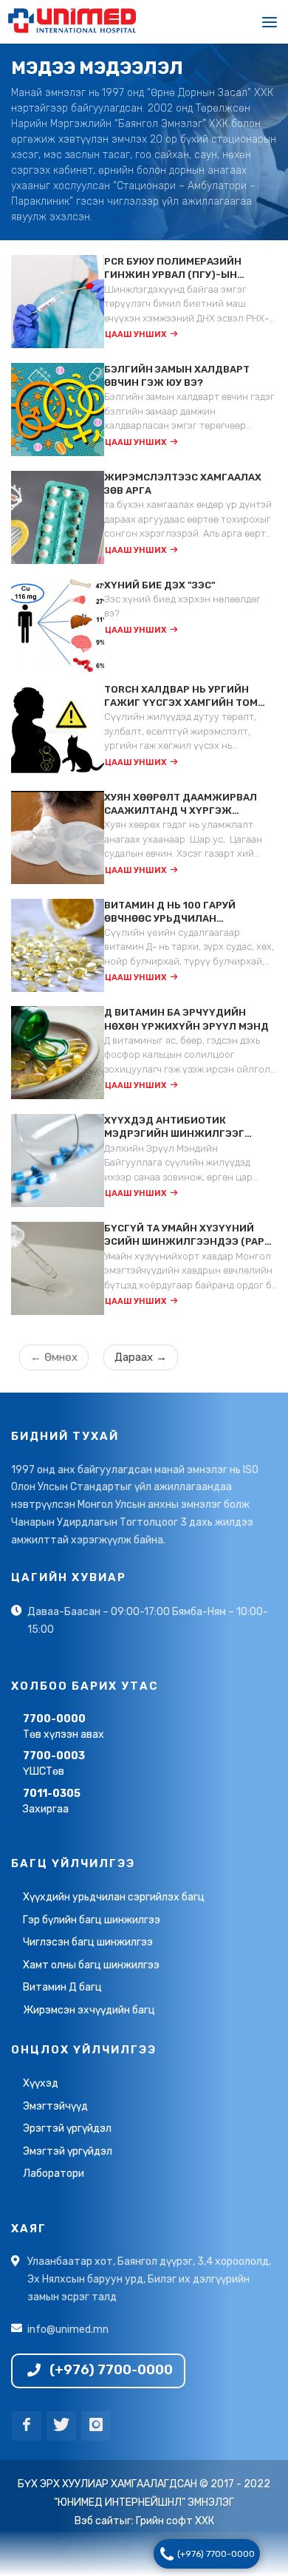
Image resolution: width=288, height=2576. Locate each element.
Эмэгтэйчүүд (55, 2107)
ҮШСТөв (54, 1764)
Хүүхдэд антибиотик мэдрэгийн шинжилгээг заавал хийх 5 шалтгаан (174, 1129)
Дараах (141, 1358)
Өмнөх (54, 1358)
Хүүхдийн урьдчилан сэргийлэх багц (114, 1898)
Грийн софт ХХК (175, 2522)
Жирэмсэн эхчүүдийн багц (89, 2011)
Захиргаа (52, 1802)
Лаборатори (54, 2174)
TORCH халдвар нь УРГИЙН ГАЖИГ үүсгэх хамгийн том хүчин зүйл (181, 697)
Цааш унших (136, 335)
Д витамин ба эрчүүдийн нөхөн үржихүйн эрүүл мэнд (186, 1020)
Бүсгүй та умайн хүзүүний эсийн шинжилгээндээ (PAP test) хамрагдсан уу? (184, 1236)
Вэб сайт (97, 2522)
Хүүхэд (41, 2084)
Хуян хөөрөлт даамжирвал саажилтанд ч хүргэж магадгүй (181, 805)
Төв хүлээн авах (64, 1727)
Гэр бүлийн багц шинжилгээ (92, 1921)
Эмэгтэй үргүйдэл (68, 2152)
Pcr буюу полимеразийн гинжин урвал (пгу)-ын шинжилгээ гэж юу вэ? (173, 269)
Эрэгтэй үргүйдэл (67, 2129)
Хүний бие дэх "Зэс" (160, 586)
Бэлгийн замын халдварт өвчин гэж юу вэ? (177, 377)
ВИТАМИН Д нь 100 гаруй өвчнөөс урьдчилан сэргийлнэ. (170, 913)
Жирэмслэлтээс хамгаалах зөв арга (183, 485)
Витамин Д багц (62, 1988)
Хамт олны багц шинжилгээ (91, 1966)
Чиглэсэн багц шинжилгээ (88, 1943)
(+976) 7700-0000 (216, 2554)
